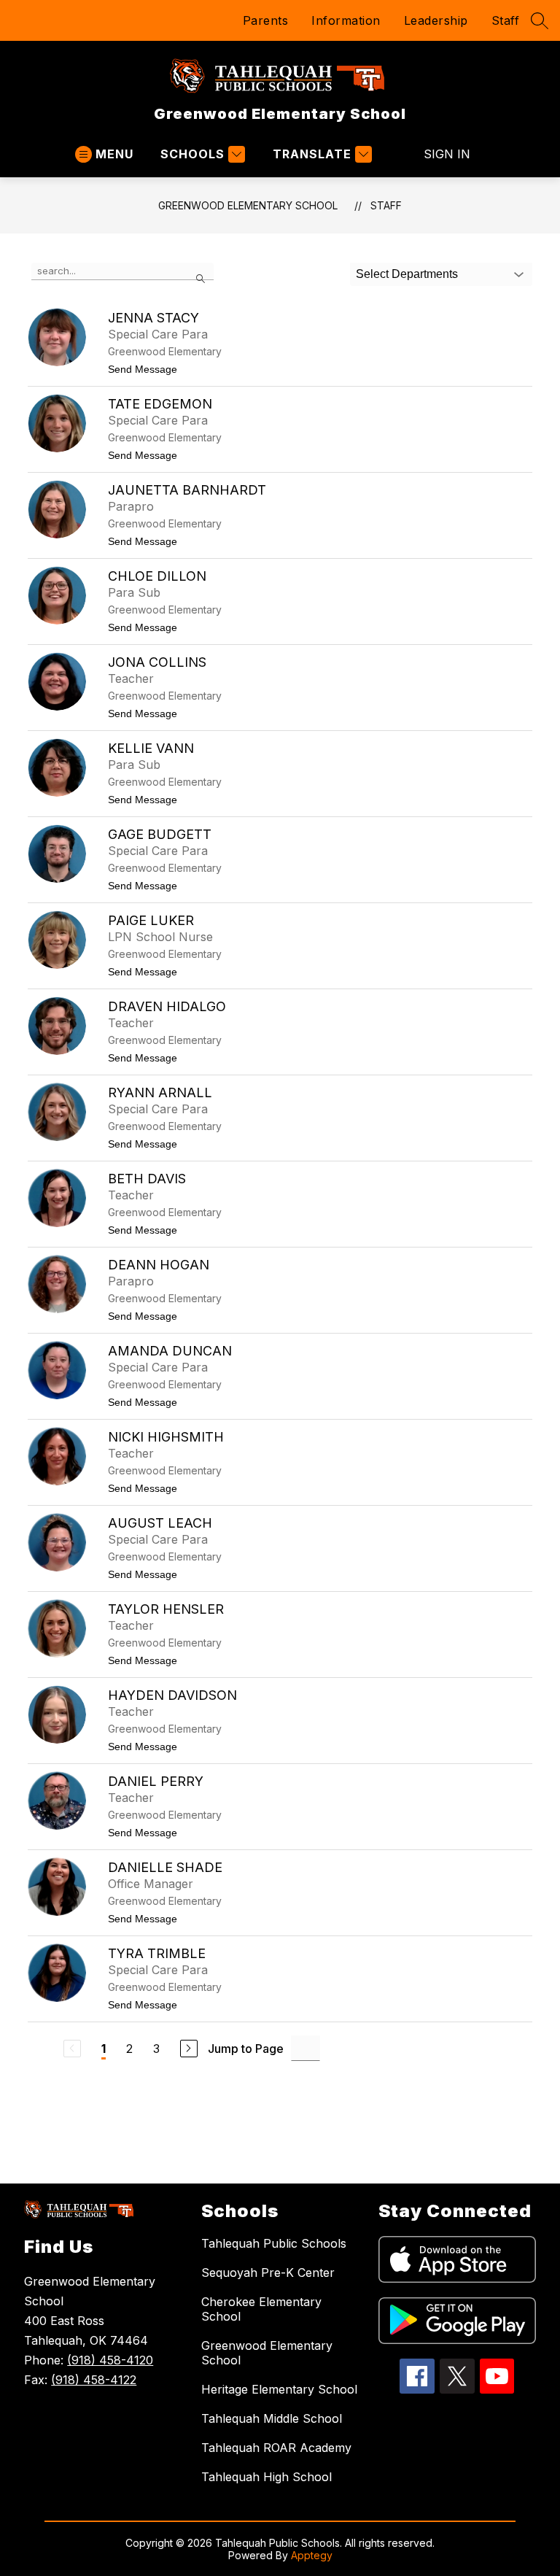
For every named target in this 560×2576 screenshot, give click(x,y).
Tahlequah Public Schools (274, 2243)
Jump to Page (246, 2049)
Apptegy (312, 2555)
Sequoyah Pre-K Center (268, 2273)
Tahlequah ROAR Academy (276, 2448)
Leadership (436, 20)
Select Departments (407, 274)
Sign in (447, 154)
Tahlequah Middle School (272, 2418)
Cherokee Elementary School (261, 2309)
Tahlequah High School (267, 2477)
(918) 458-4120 (110, 2360)
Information (346, 20)
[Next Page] (189, 2049)
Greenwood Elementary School (248, 205)
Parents (266, 20)
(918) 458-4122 (94, 2380)
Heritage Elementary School (279, 2389)
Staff (506, 20)
